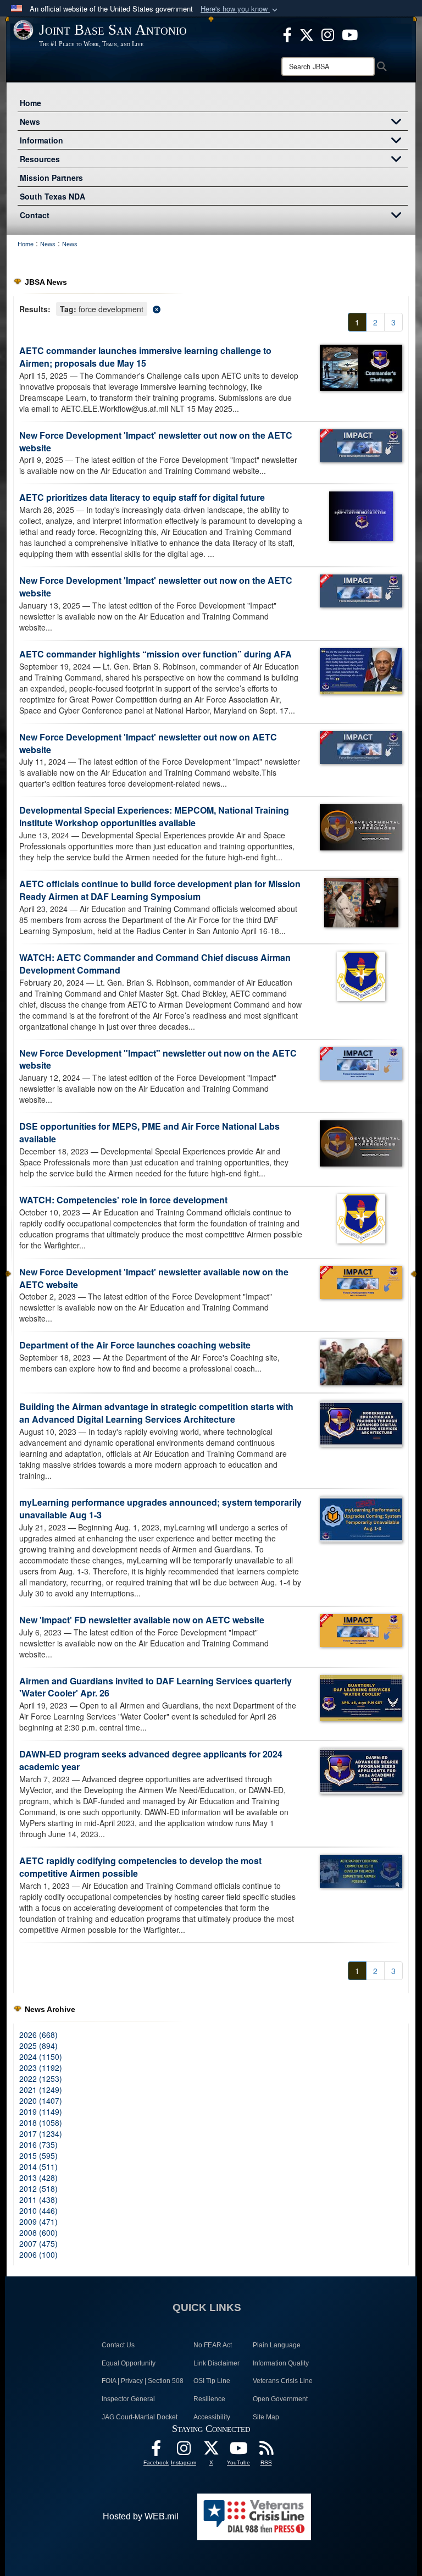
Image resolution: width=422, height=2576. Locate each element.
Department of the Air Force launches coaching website (135, 1345)
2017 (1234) (41, 2133)
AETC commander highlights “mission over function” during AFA (156, 654)
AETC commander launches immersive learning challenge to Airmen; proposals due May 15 (145, 357)
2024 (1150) (41, 2057)
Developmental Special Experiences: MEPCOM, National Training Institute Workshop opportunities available (154, 816)
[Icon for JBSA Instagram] (184, 2451)
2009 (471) (38, 2221)
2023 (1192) (41, 2068)
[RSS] (266, 2451)
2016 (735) (38, 2144)
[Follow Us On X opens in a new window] (211, 2451)
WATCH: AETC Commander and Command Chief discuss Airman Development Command (155, 964)
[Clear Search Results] (211, 308)
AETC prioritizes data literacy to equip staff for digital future (142, 497)
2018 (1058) (41, 2122)
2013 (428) (38, 2177)
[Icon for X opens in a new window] (307, 34)
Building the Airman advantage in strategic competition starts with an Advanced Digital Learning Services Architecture (156, 1413)
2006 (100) (38, 2254)
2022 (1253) (41, 2079)
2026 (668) (38, 2035)
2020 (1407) (41, 2100)
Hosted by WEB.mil (141, 2516)
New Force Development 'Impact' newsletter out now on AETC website (148, 743)
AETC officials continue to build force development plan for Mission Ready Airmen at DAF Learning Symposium (160, 890)
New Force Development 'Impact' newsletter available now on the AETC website (154, 1278)
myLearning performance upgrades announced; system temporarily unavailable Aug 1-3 (160, 1508)
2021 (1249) (41, 2089)
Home (30, 103)
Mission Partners (51, 178)
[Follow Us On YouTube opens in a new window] (238, 2451)
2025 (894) (38, 2046)
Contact (35, 215)
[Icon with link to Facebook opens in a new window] (287, 34)
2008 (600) (38, 2232)
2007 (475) (38, 2243)
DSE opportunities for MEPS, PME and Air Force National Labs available (149, 1132)
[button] (240, 9)
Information (41, 140)
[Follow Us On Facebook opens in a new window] (156, 2451)
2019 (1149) (41, 2111)
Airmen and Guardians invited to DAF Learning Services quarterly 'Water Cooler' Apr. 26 (156, 1687)
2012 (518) (38, 2188)
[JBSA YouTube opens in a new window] (350, 34)
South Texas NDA (52, 196)
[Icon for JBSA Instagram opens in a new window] (328, 34)
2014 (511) (38, 2166)
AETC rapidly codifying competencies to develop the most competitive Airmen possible (140, 1867)
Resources (40, 159)
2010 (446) (38, 2210)
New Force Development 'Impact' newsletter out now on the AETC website (156, 441)
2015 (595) (38, 2155)
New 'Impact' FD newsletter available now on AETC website (142, 1620)
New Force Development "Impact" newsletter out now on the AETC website (158, 1059)
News (30, 121)
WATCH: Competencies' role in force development (123, 1200)
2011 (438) (38, 2199)
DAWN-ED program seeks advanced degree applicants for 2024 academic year (151, 1760)
